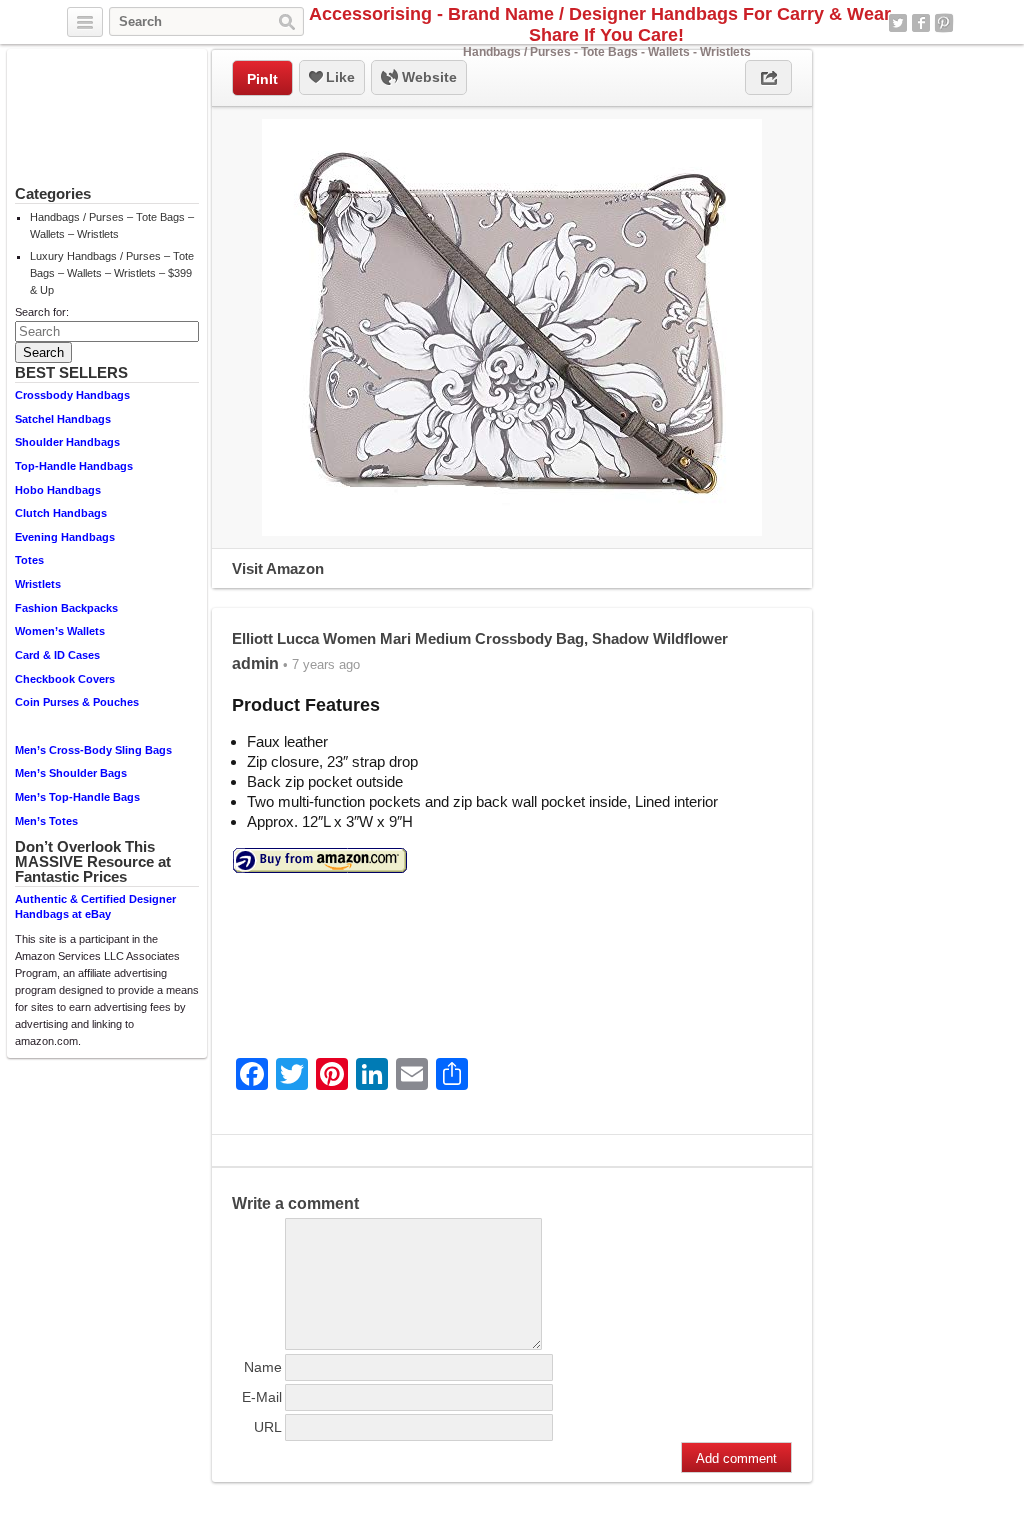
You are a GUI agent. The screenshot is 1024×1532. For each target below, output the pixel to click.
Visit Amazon (278, 568)
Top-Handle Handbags (74, 466)
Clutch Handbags (61, 513)
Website (427, 77)
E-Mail (262, 1397)
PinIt (262, 79)
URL (268, 1427)
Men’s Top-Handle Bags (77, 797)
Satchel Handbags (63, 419)
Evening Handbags (65, 537)
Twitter (898, 23)
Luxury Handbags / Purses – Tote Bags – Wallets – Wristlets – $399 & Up (112, 273)
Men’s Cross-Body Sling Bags (93, 750)
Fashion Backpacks (66, 608)
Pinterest (944, 23)
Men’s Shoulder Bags (71, 773)
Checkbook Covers (65, 679)
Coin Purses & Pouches (77, 702)
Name (263, 1367)
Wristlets (38, 584)
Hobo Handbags (58, 490)
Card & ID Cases (57, 655)
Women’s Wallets (60, 631)
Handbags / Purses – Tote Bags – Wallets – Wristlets (112, 225)
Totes (29, 560)
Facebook (921, 23)
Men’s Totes (46, 821)
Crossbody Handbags (72, 395)
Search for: (42, 312)
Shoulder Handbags (67, 442)
